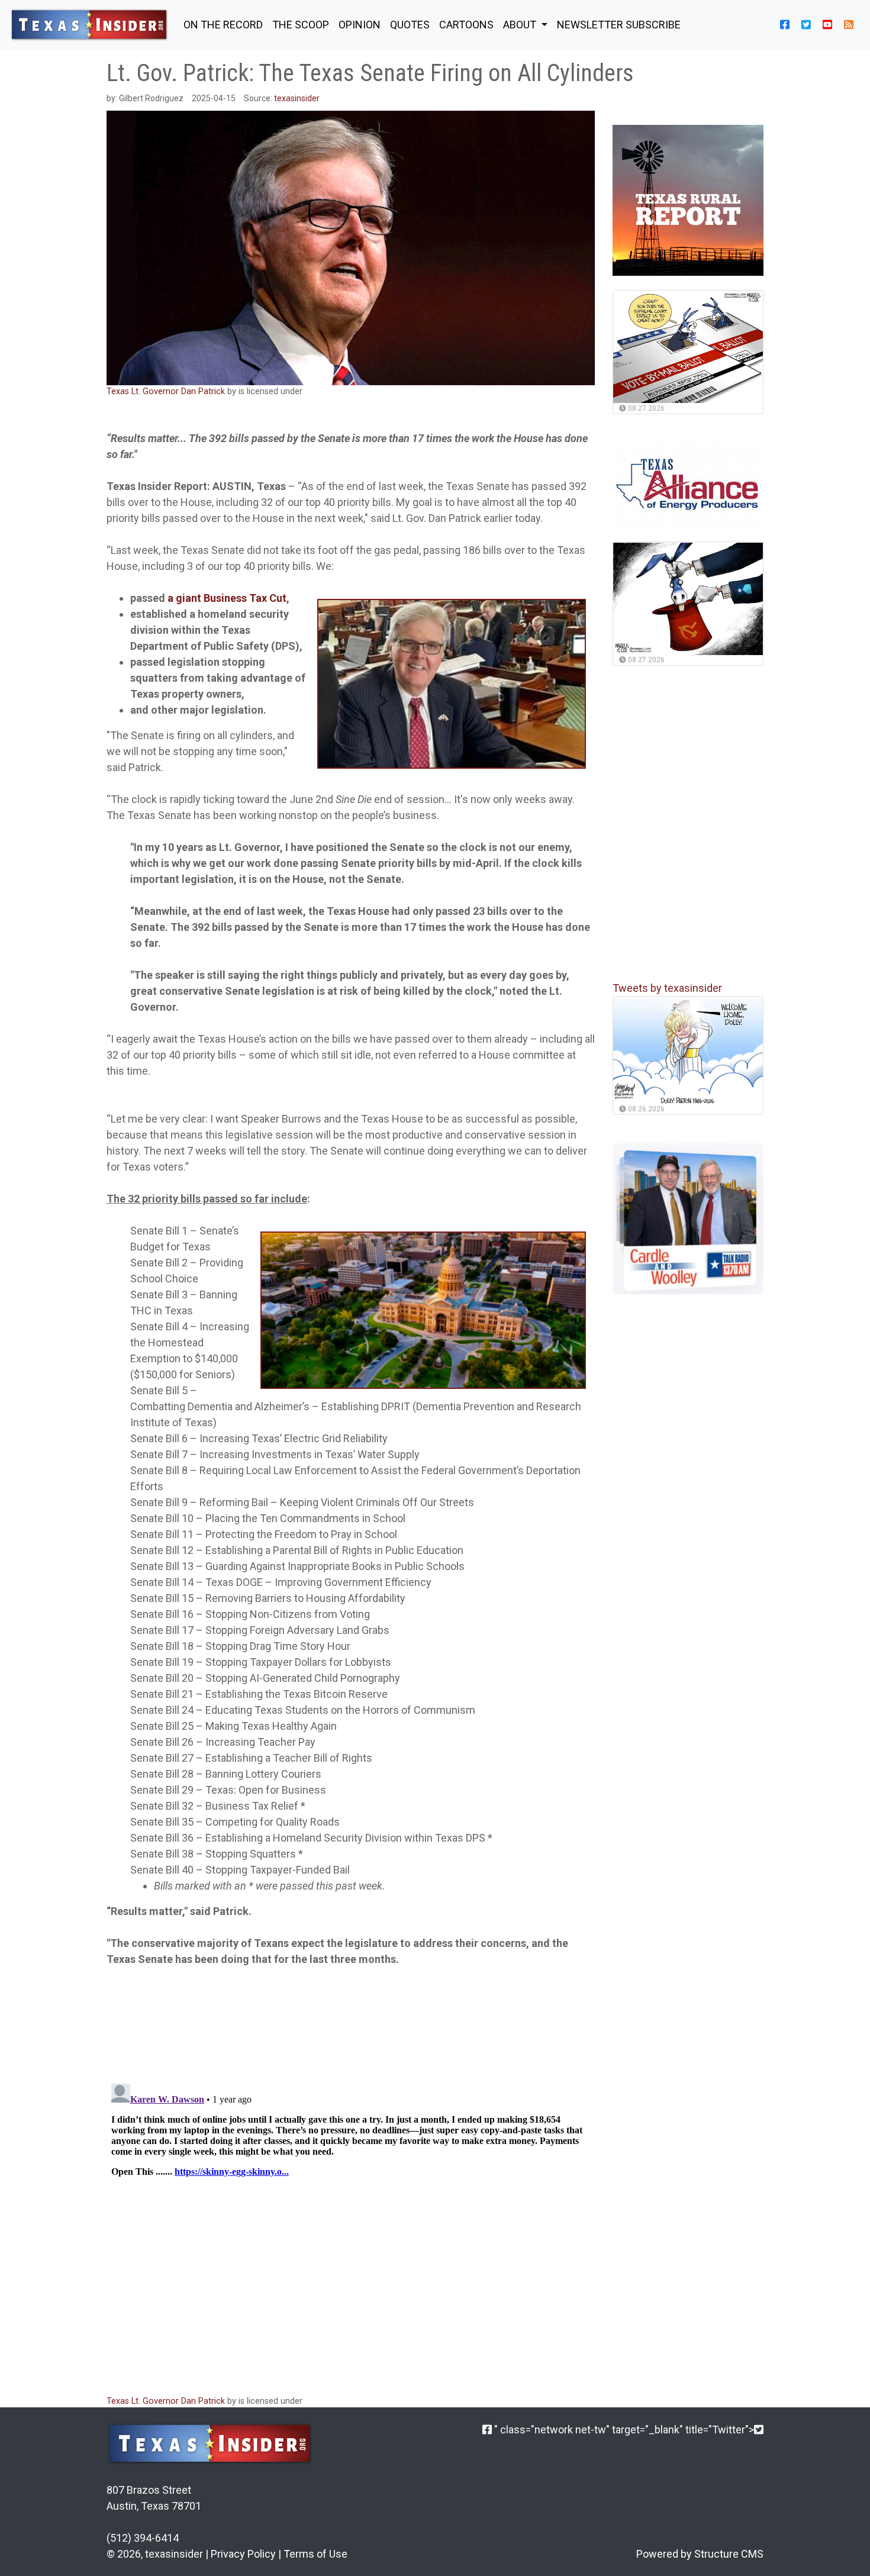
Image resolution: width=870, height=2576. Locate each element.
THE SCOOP (301, 25)
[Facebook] (487, 2430)
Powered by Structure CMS (700, 2554)
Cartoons (466, 25)
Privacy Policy (243, 2554)
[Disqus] (351, 2227)
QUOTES (410, 25)
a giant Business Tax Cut (227, 598)
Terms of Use (315, 2554)
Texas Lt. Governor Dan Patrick (166, 391)
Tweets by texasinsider (667, 989)
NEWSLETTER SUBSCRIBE (619, 25)
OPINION (360, 25)
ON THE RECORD (223, 25)
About (521, 25)
